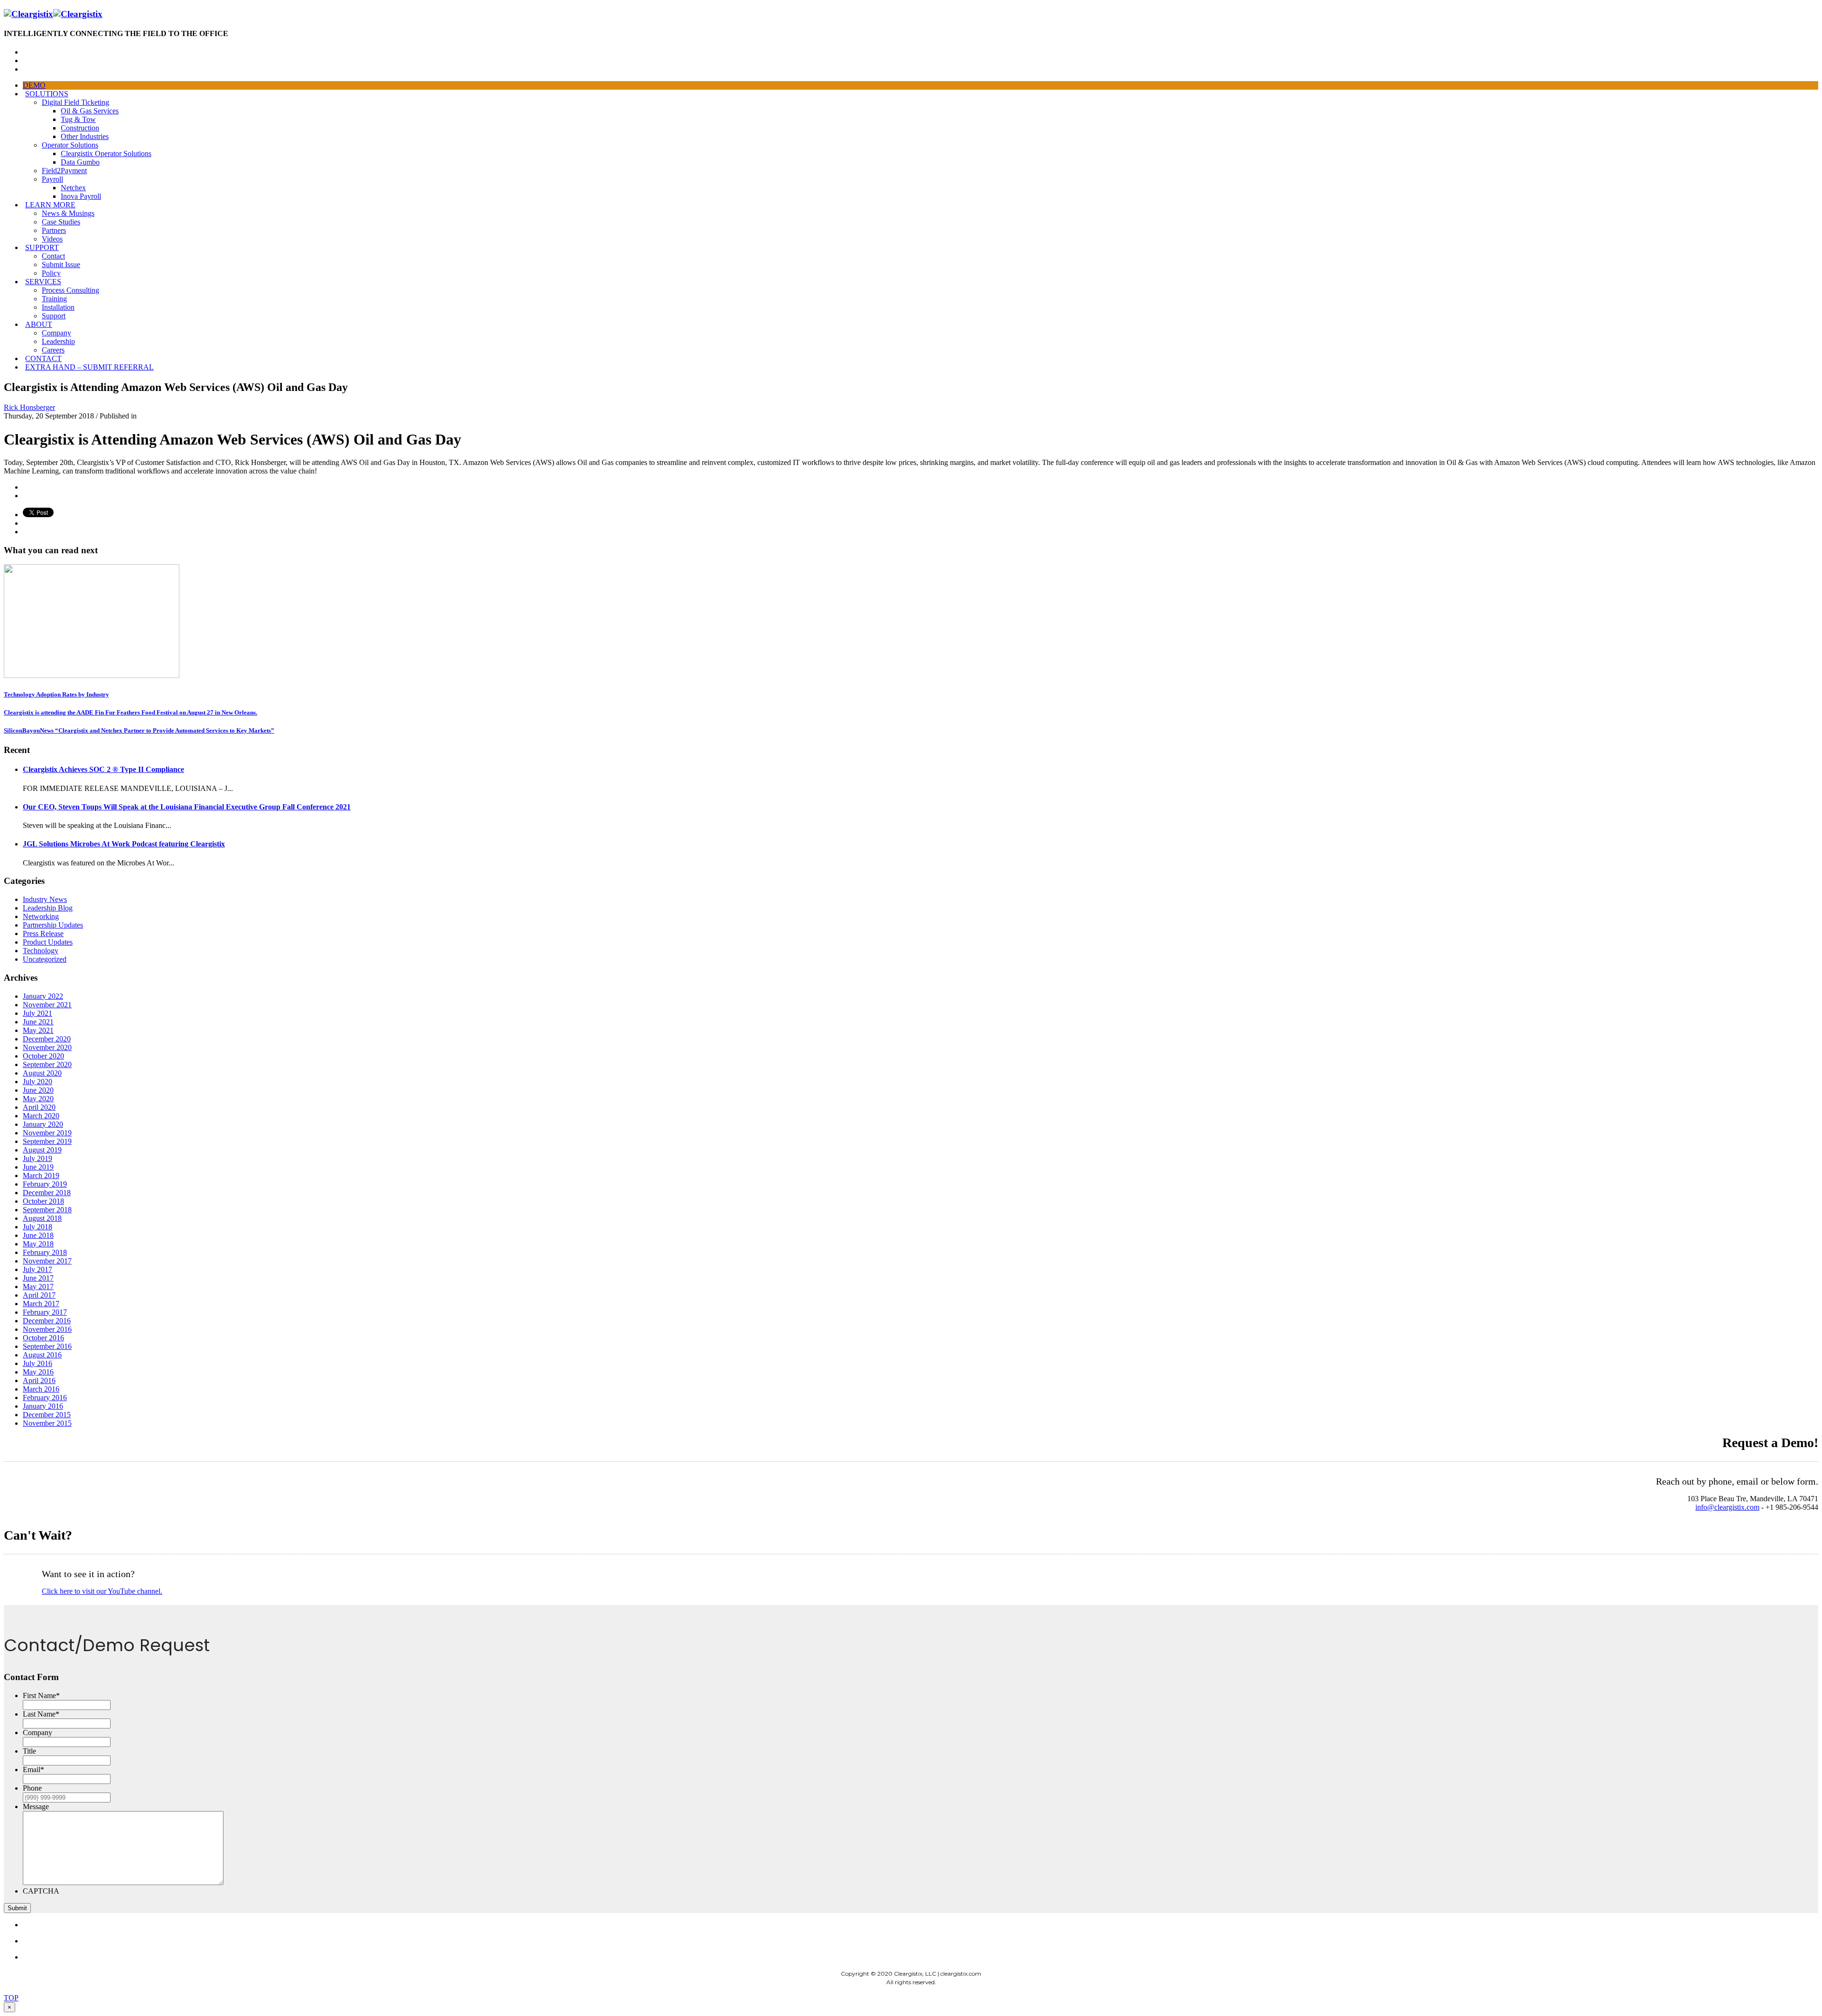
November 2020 (47, 1047)
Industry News (45, 899)
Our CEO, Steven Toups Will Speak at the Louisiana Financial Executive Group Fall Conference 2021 (187, 807)
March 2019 (41, 1175)
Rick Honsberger (29, 407)
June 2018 (38, 1235)
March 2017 (41, 1304)
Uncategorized (45, 959)
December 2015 (47, 1415)
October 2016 (43, 1338)
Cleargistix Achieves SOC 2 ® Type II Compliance (103, 769)
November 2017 (47, 1261)
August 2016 (42, 1355)
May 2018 (38, 1244)
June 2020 (38, 1090)
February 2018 (45, 1252)
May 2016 (38, 1372)
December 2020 (47, 1039)
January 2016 (43, 1406)
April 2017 (39, 1295)
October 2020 (43, 1056)
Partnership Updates (53, 925)
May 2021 (38, 1030)
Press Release (43, 934)
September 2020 (47, 1064)
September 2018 (47, 1210)
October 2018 (43, 1201)
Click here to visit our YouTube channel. (102, 1591)
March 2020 (41, 1116)
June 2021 (38, 1022)
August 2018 (42, 1218)
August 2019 (42, 1150)
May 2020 (38, 1099)
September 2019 (47, 1141)
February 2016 (45, 1398)
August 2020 (42, 1073)
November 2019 (47, 1133)
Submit (17, 1908)
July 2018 (37, 1227)
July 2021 (37, 1013)
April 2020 (39, 1107)
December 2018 (47, 1193)
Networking (41, 916)
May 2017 (38, 1287)
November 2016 (47, 1329)
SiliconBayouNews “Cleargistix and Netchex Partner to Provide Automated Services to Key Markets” (139, 730)
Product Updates (48, 942)
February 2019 (45, 1184)
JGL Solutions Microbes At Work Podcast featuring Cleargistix (124, 844)
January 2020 (43, 1124)
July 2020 (37, 1082)
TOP (11, 1998)
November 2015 (47, 1423)
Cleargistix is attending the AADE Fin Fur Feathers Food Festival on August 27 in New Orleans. (130, 712)
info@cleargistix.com (1727, 1507)
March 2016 (41, 1389)
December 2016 (47, 1321)
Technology (41, 951)
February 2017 (45, 1312)
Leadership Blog (48, 908)
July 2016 (37, 1363)
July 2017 (37, 1269)
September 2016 (47, 1346)
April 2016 (39, 1380)
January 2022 (43, 996)
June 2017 (38, 1278)
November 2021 (47, 1005)
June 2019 (38, 1167)
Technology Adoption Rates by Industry (56, 694)
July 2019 (37, 1158)
